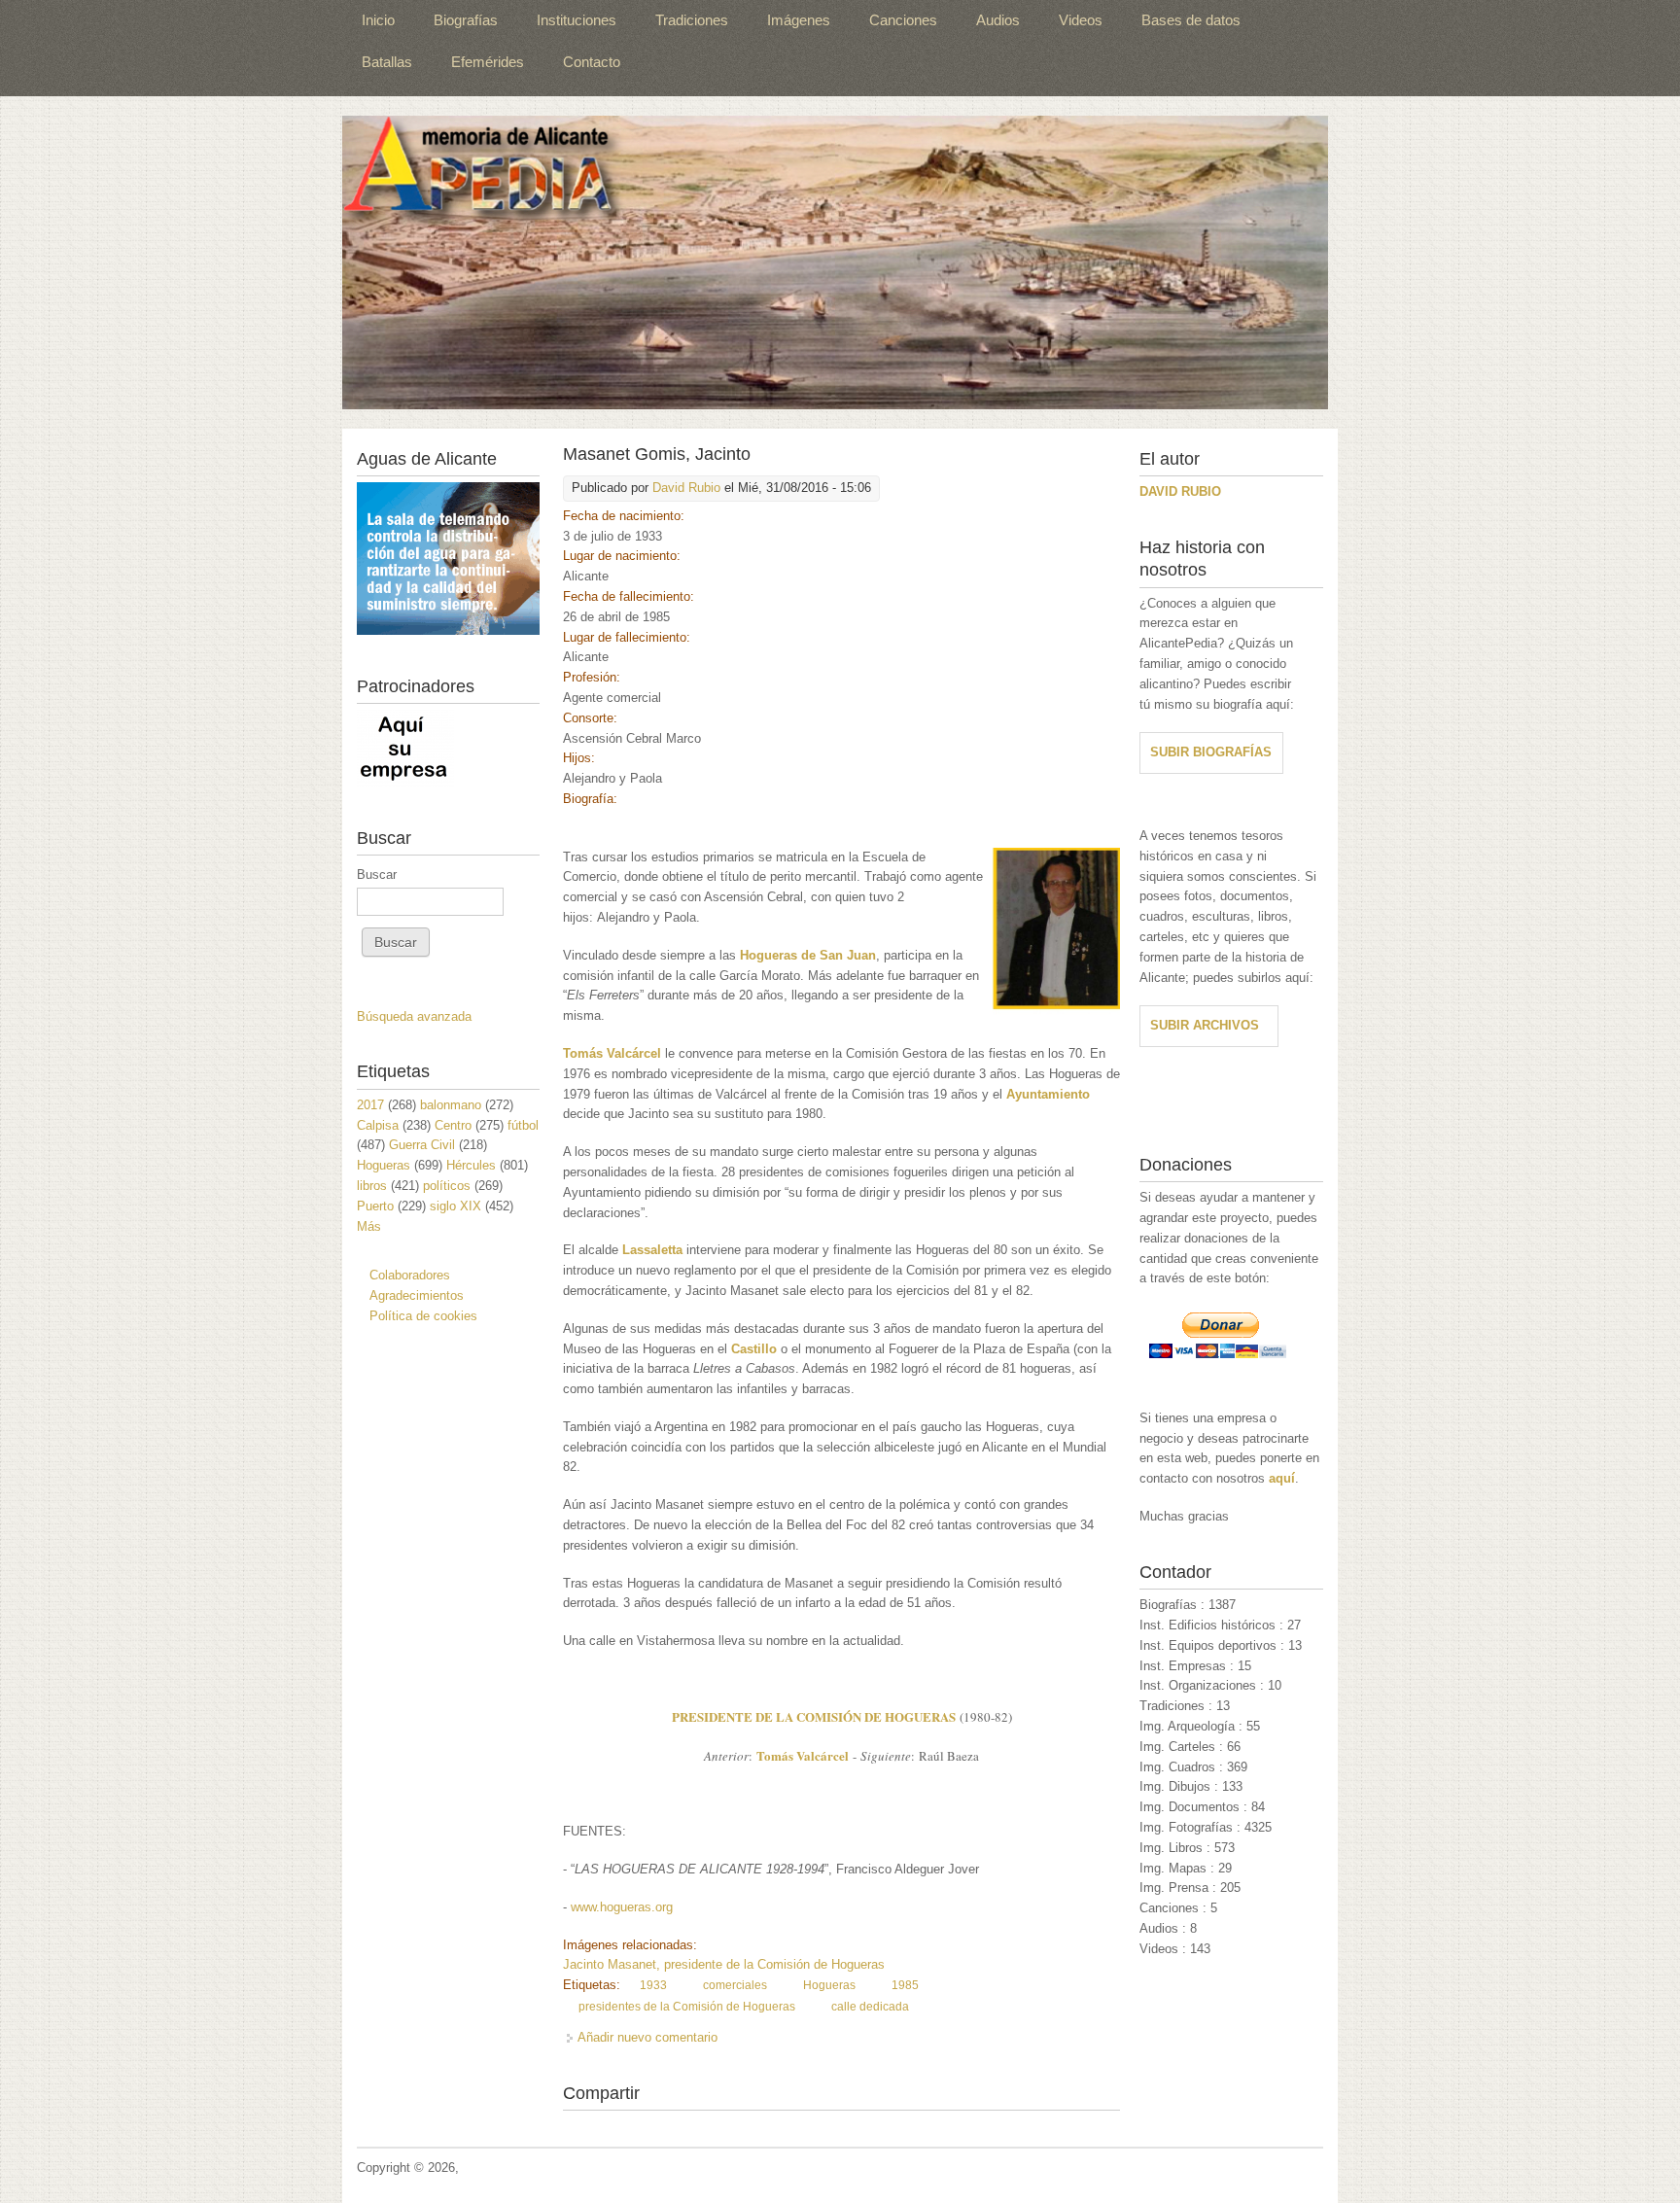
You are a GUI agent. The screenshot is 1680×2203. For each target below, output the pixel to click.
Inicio (378, 20)
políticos (447, 1186)
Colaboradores (410, 1275)
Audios (998, 20)
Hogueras (829, 1985)
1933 (653, 1985)
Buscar (377, 874)
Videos (1081, 20)
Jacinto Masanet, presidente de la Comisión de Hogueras (724, 1964)
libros (372, 1186)
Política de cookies (423, 1316)
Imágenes (799, 20)
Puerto (375, 1206)
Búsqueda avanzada (414, 1016)
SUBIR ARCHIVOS (1205, 1025)
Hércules (471, 1165)
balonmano (451, 1105)
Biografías (466, 20)
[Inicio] (835, 262)
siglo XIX (455, 1206)
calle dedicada (870, 2007)
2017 (370, 1105)
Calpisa (378, 1125)
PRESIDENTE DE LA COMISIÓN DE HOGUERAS (814, 1716)
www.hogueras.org (622, 1907)
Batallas (387, 62)
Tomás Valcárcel (803, 1755)
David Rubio (686, 488)
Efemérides (488, 62)
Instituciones (577, 20)
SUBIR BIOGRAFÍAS (1211, 752)
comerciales (735, 1985)
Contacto (592, 62)
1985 (905, 1985)
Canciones (903, 20)
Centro (453, 1125)
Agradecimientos (417, 1295)
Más (369, 1226)
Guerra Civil (422, 1145)
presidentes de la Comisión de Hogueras (687, 2007)
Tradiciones (692, 20)
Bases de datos (1191, 20)
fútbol (523, 1125)
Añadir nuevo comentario (647, 2037)
